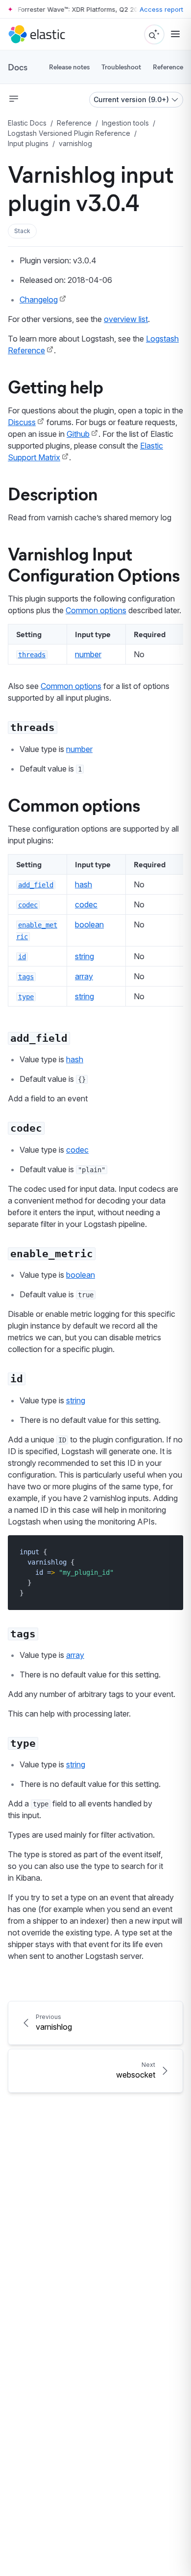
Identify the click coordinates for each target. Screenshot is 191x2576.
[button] (22, 231)
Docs (18, 67)
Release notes (69, 67)
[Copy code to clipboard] (169, 1552)
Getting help (56, 386)
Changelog (39, 300)
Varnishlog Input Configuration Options (94, 564)
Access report (161, 9)
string (84, 956)
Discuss (22, 422)
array (84, 976)
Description (53, 493)
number (88, 654)
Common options (96, 610)
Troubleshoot (121, 67)
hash (84, 884)
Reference (168, 67)
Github (78, 434)
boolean (89, 924)
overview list (126, 319)
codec (86, 904)
